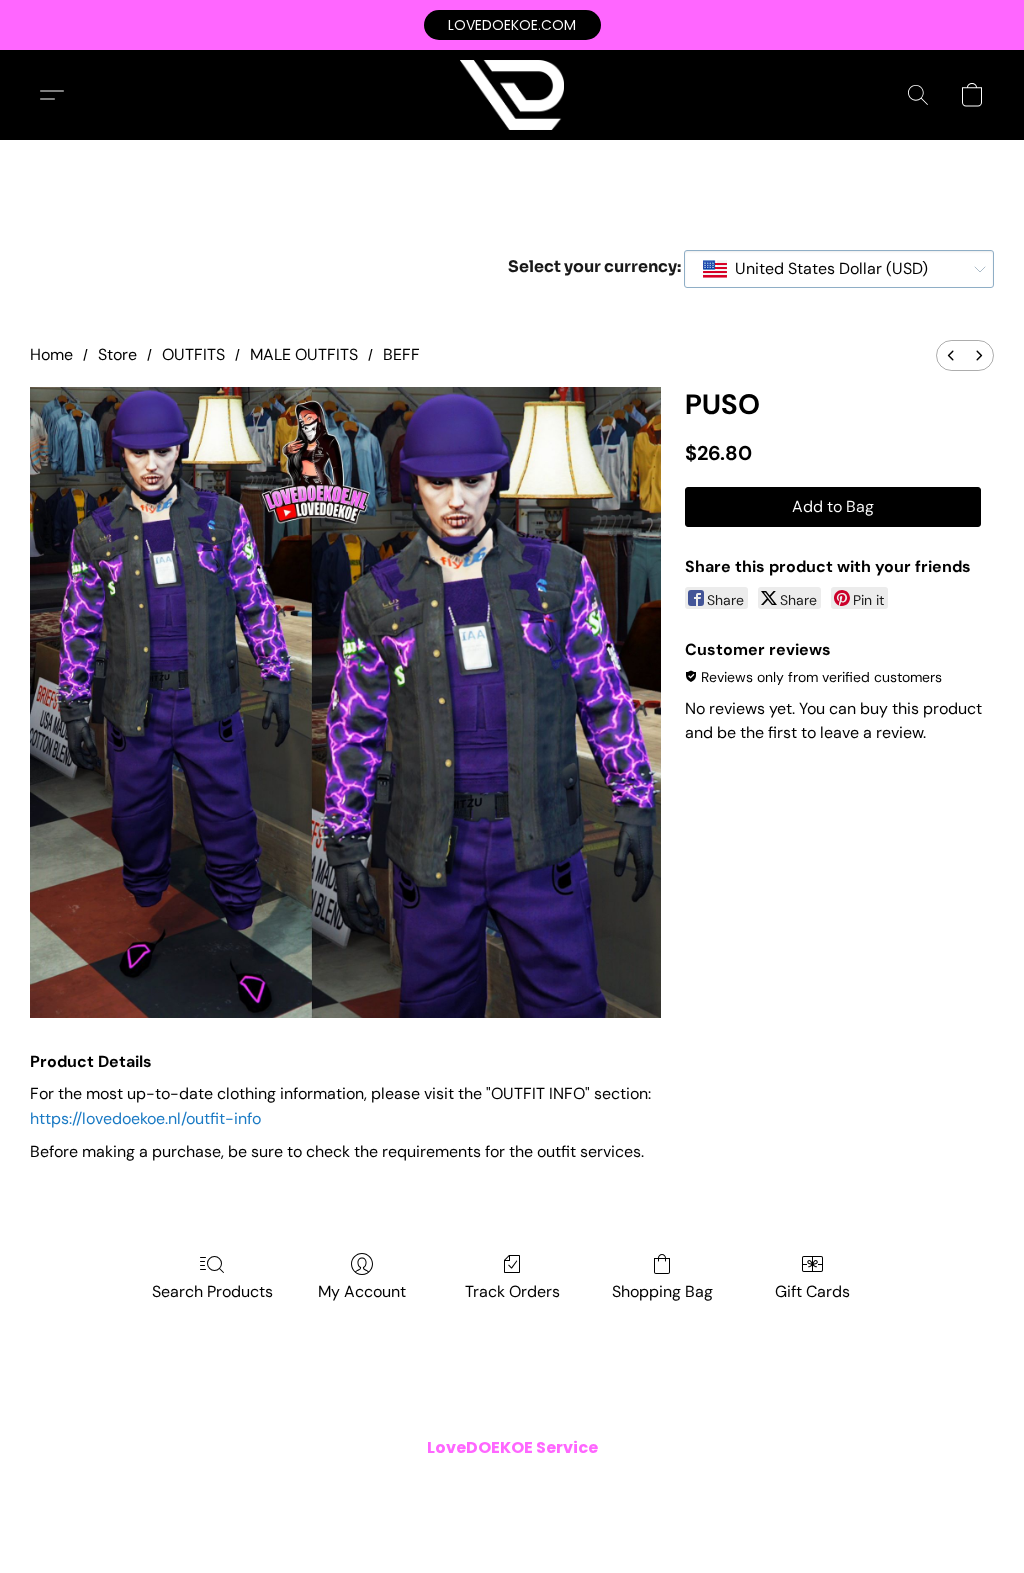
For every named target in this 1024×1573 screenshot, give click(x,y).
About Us (717, 1487)
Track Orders (512, 1291)
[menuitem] (951, 355)
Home (51, 354)
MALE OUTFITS (304, 354)
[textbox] (825, 269)
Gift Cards (812, 1291)
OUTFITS (193, 354)
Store (117, 354)
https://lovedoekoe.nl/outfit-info (145, 1118)
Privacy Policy (362, 1487)
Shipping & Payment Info (498, 1487)
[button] (512, 25)
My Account (362, 1291)
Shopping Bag (662, 1291)
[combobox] (839, 269)
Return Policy (631, 1487)
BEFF (401, 354)
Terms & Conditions (240, 1487)
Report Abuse (804, 1487)
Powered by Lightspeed (512, 1519)
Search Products (212, 1291)
